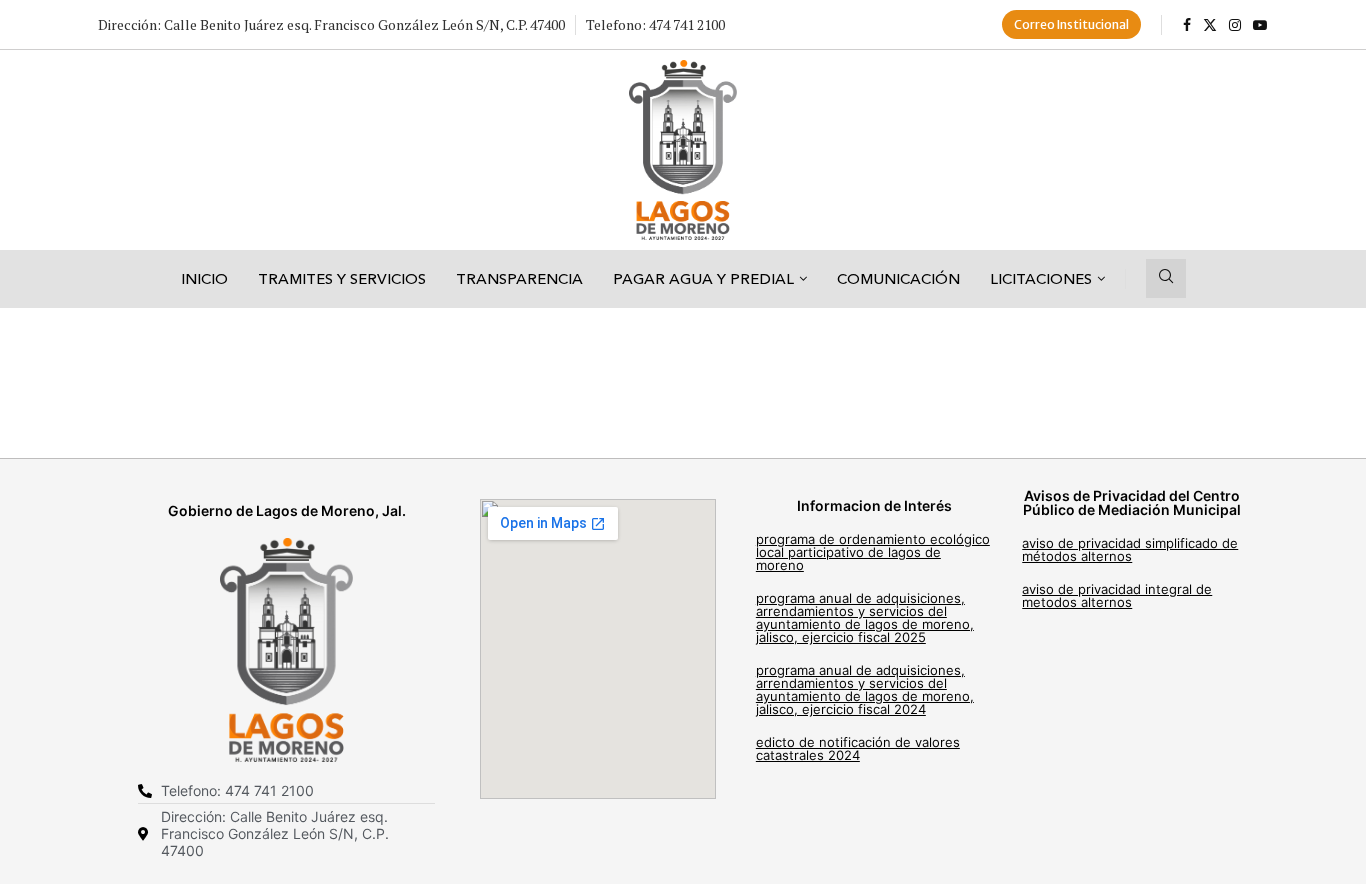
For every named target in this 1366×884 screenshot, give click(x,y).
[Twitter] (1210, 25)
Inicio (204, 278)
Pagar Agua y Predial (703, 278)
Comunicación (898, 278)
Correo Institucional (1071, 24)
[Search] (1166, 278)
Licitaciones (1041, 278)
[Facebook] (1187, 25)
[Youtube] (1260, 25)
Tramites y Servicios (342, 278)
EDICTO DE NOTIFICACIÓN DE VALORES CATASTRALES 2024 (858, 748)
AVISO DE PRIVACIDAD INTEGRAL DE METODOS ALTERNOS (1117, 595)
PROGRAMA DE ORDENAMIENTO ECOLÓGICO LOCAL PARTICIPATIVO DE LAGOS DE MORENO (873, 552)
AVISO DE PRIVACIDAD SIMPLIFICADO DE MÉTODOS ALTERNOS (1130, 549)
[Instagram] (1235, 25)
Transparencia (519, 278)
